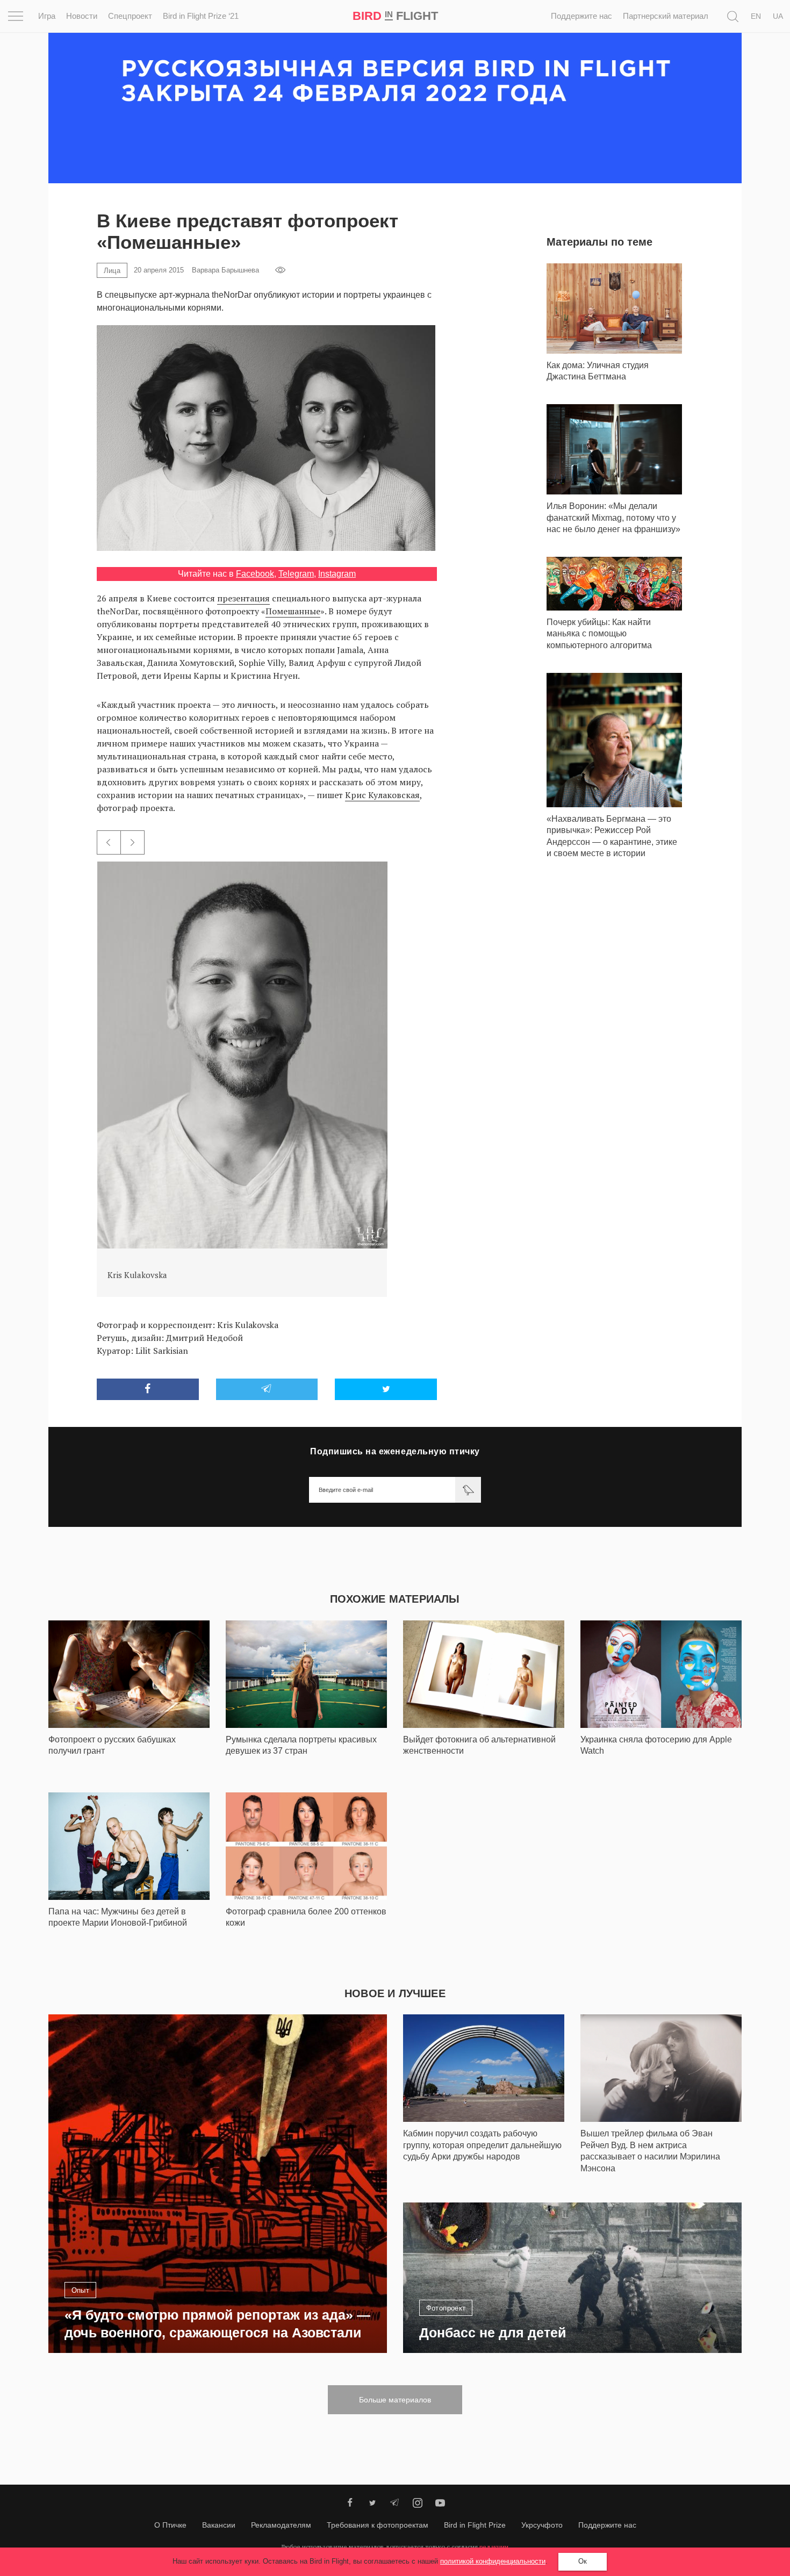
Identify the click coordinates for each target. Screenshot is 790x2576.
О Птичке (170, 2525)
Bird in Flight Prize (475, 2525)
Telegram (296, 574)
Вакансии (219, 2525)
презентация (243, 598)
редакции (494, 2547)
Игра (47, 16)
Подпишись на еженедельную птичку (395, 1451)
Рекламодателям (281, 2525)
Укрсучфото (542, 2525)
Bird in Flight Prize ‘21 (201, 16)
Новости (82, 16)
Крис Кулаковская (382, 795)
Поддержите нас (581, 16)
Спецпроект (130, 16)
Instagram (337, 574)
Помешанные (293, 611)
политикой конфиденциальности (493, 2561)
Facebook (255, 574)
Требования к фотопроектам (378, 2525)
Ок (583, 2561)
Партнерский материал (666, 16)
